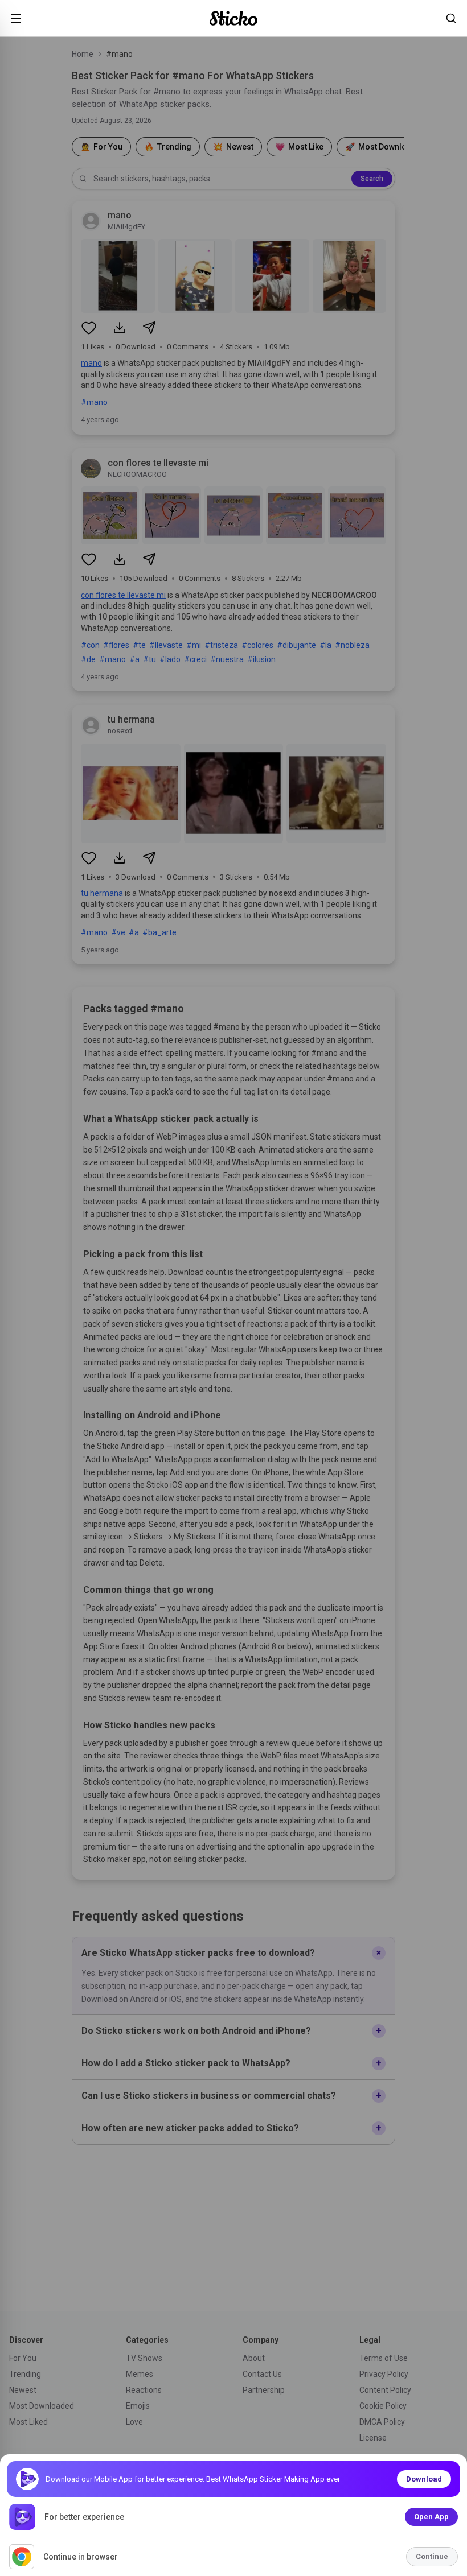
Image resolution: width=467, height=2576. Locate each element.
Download (424, 2479)
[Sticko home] (233, 18)
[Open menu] (16, 18)
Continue (432, 2556)
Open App (431, 2517)
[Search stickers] (451, 18)
